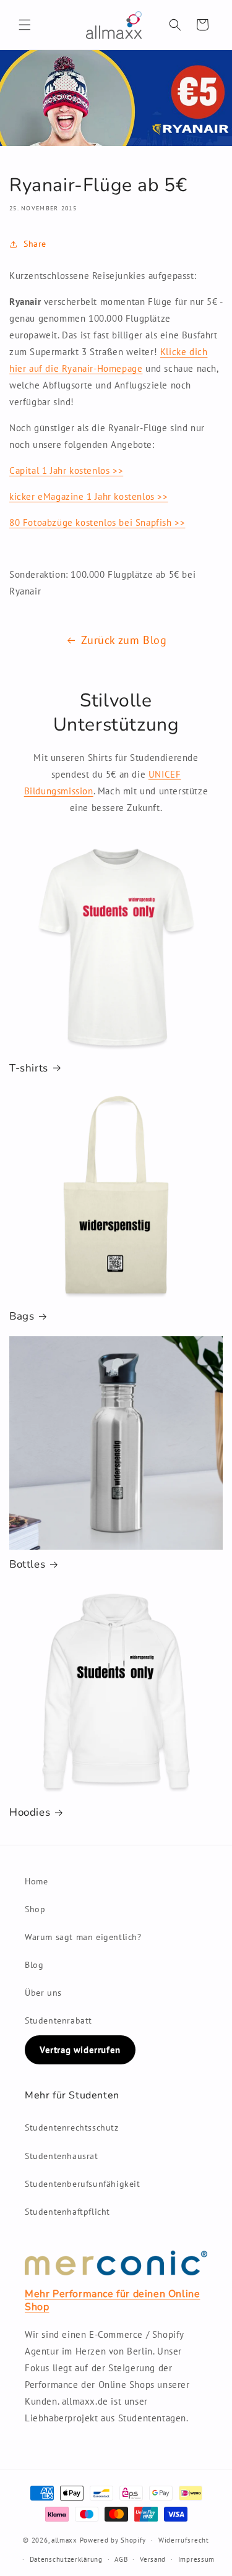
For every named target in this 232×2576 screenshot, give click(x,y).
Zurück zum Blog (124, 640)
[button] (25, 25)
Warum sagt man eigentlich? (83, 1937)
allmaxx (64, 2540)
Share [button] (35, 244)
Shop (35, 1909)
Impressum (196, 2559)
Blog (34, 1965)
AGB (121, 2559)
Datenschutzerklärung (66, 2559)
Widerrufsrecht (184, 2540)
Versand (153, 2559)
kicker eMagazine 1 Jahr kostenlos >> (89, 496)
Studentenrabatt (58, 2020)
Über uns (43, 1993)
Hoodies (30, 1813)
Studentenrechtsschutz (72, 2127)
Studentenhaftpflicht (67, 2212)
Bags (22, 1316)
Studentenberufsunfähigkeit (83, 2184)
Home (36, 1881)
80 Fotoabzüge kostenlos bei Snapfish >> (97, 522)
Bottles (27, 1565)
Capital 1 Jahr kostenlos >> (66, 470)
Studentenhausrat (62, 2156)
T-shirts (29, 1068)
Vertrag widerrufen (80, 2050)
